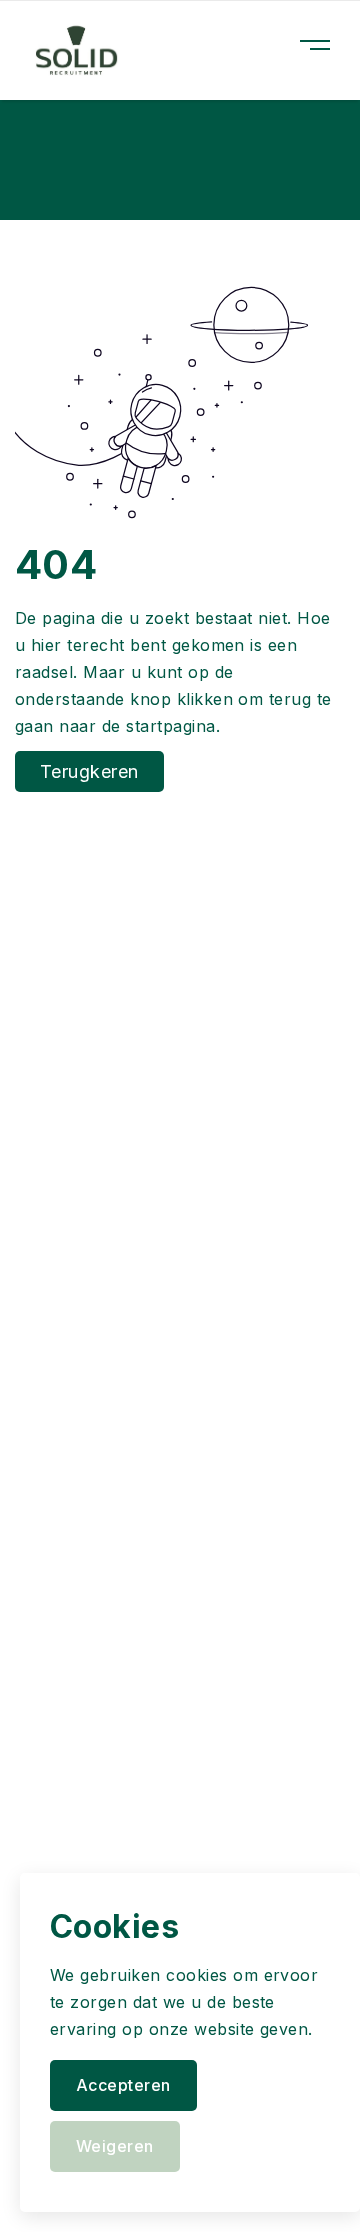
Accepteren (123, 2085)
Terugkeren (89, 771)
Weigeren (115, 2146)
